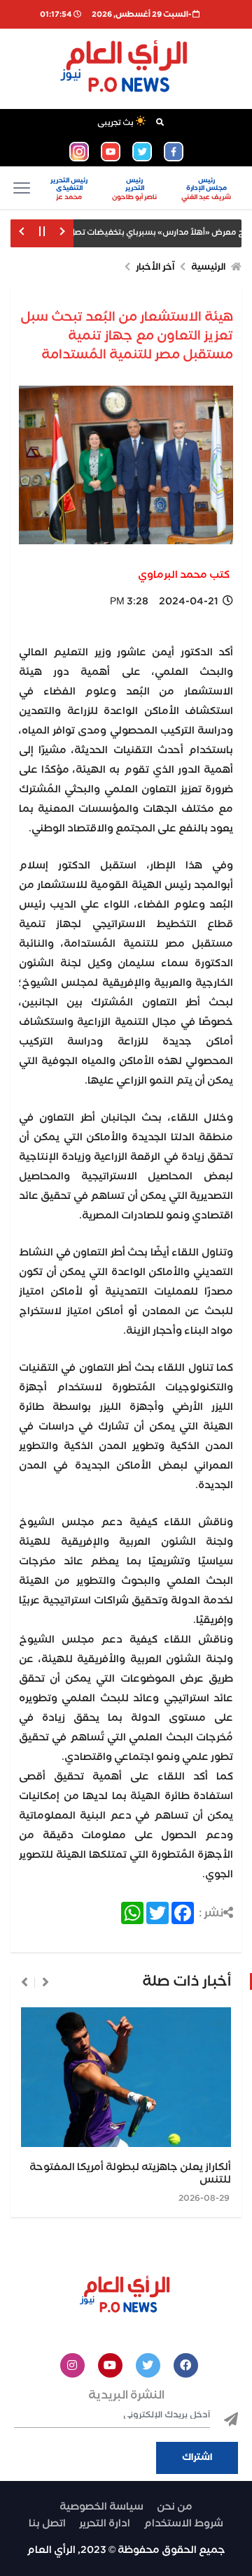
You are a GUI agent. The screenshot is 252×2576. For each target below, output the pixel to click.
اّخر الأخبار (155, 267)
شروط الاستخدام (183, 2524)
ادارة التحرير (105, 2524)
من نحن (175, 2507)
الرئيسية (208, 267)
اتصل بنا (47, 2524)
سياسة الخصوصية (101, 2507)
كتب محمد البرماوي (184, 575)
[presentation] (45, 1982)
